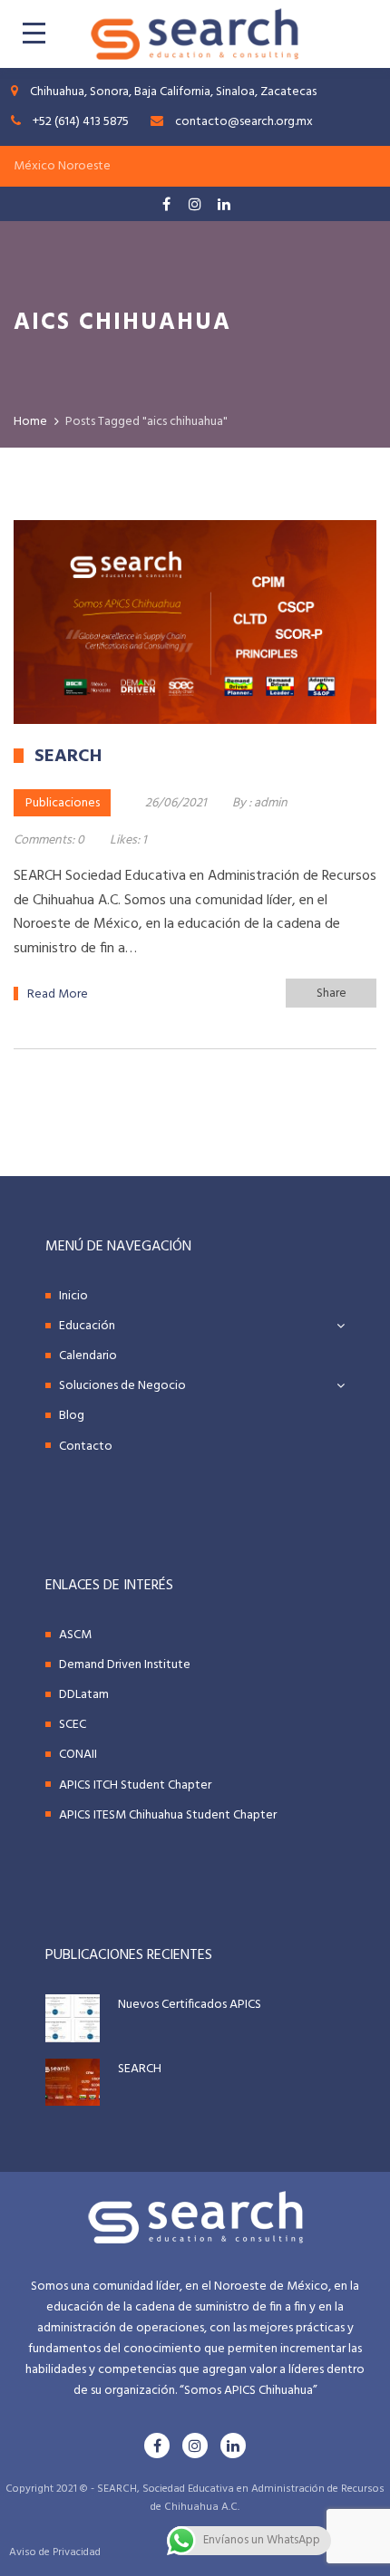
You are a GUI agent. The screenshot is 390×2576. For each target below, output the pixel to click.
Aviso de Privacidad (55, 2552)
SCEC (73, 1725)
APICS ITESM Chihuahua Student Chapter (168, 1815)
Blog (72, 1416)
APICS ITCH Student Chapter (135, 1785)
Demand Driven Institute (125, 1665)
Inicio (73, 1296)
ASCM (75, 1635)
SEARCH (140, 2069)
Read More (58, 994)
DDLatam (84, 1695)
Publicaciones (63, 803)
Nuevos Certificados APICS (190, 2005)
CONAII (78, 1755)
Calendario (88, 1356)
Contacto (86, 1447)
